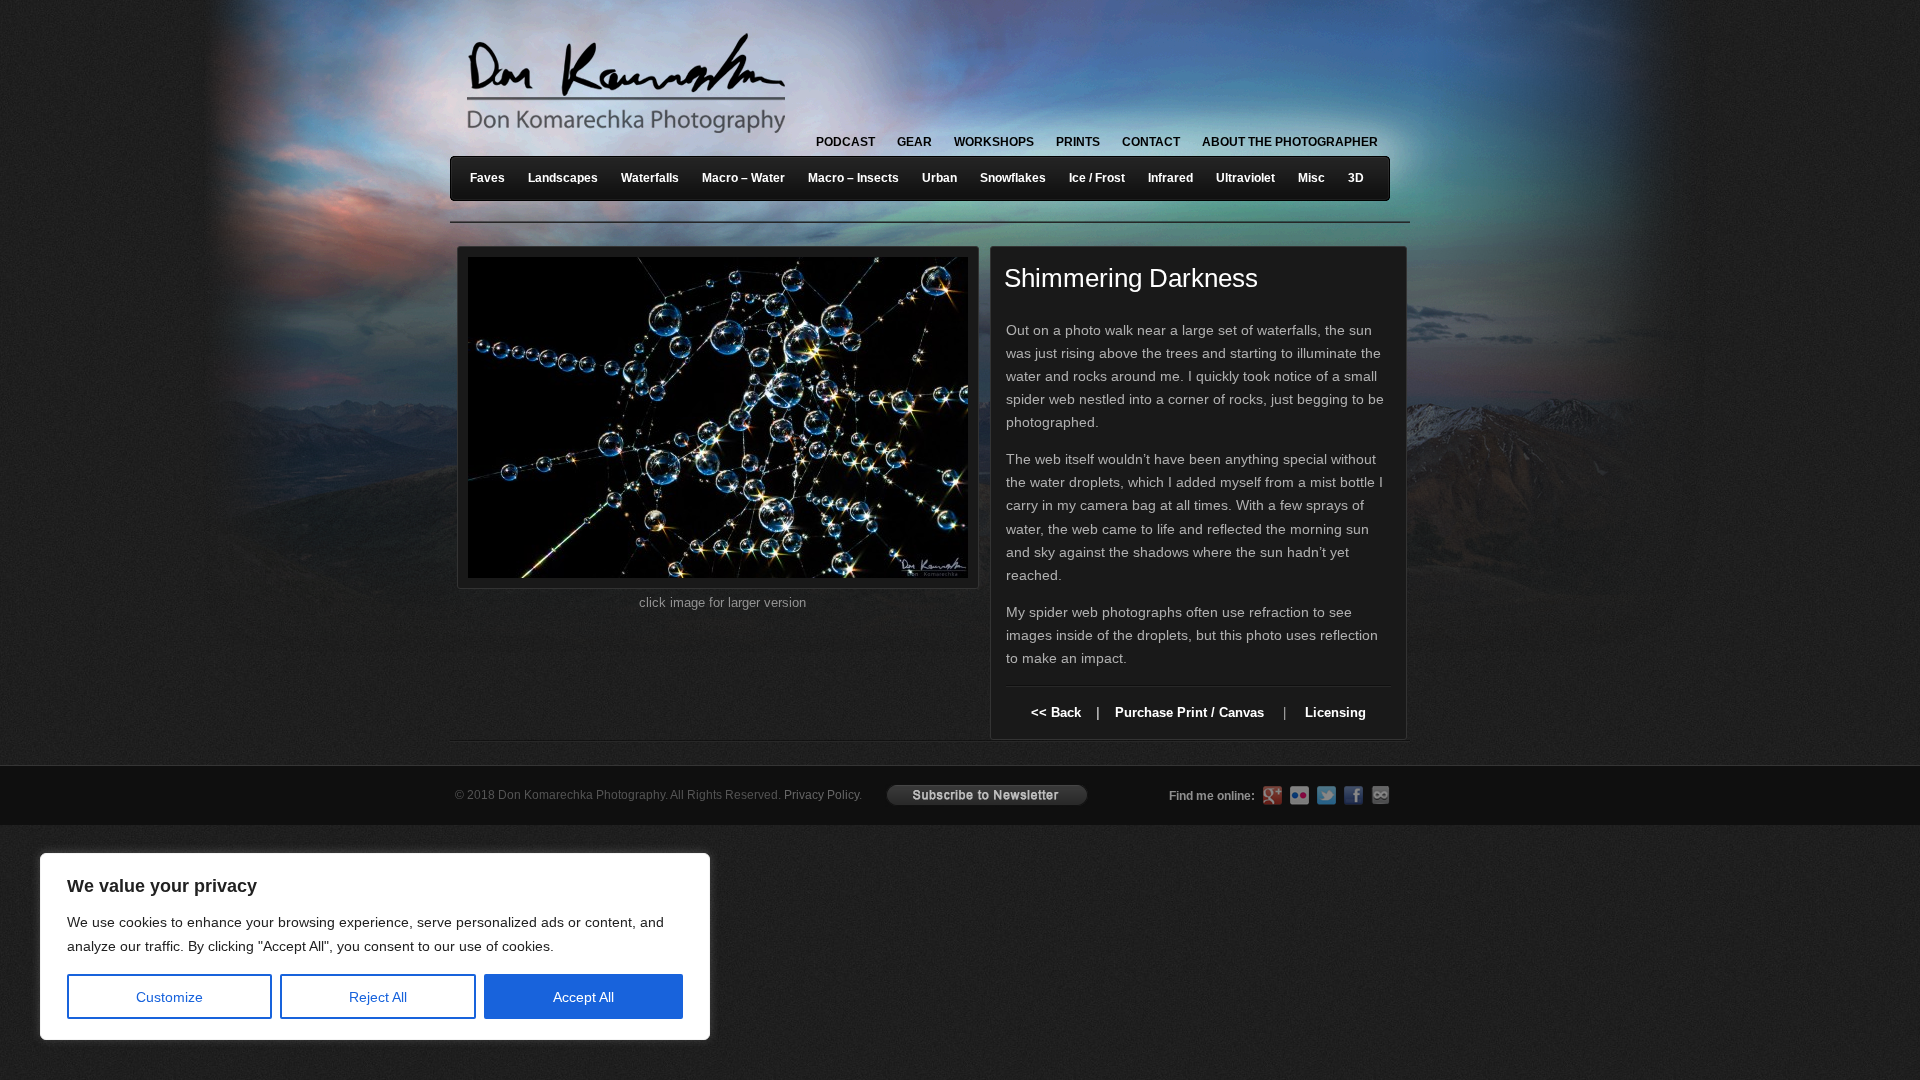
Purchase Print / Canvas (1189, 712)
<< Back (1056, 712)
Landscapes (563, 178)
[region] (260, 946)
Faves (487, 178)
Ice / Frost (1097, 178)
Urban (939, 178)
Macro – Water (743, 178)
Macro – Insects (853, 178)
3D (1356, 178)
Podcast (845, 142)
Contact (1151, 142)
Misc (1311, 178)
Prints (1078, 142)
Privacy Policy (821, 795)
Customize (169, 997)
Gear (914, 142)
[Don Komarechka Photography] (625, 139)
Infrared (1170, 178)
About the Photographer (1290, 142)
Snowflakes (1013, 178)
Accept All (583, 997)
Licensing (1335, 712)
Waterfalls (650, 178)
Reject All (378, 997)
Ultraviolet (1245, 178)
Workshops (994, 142)
